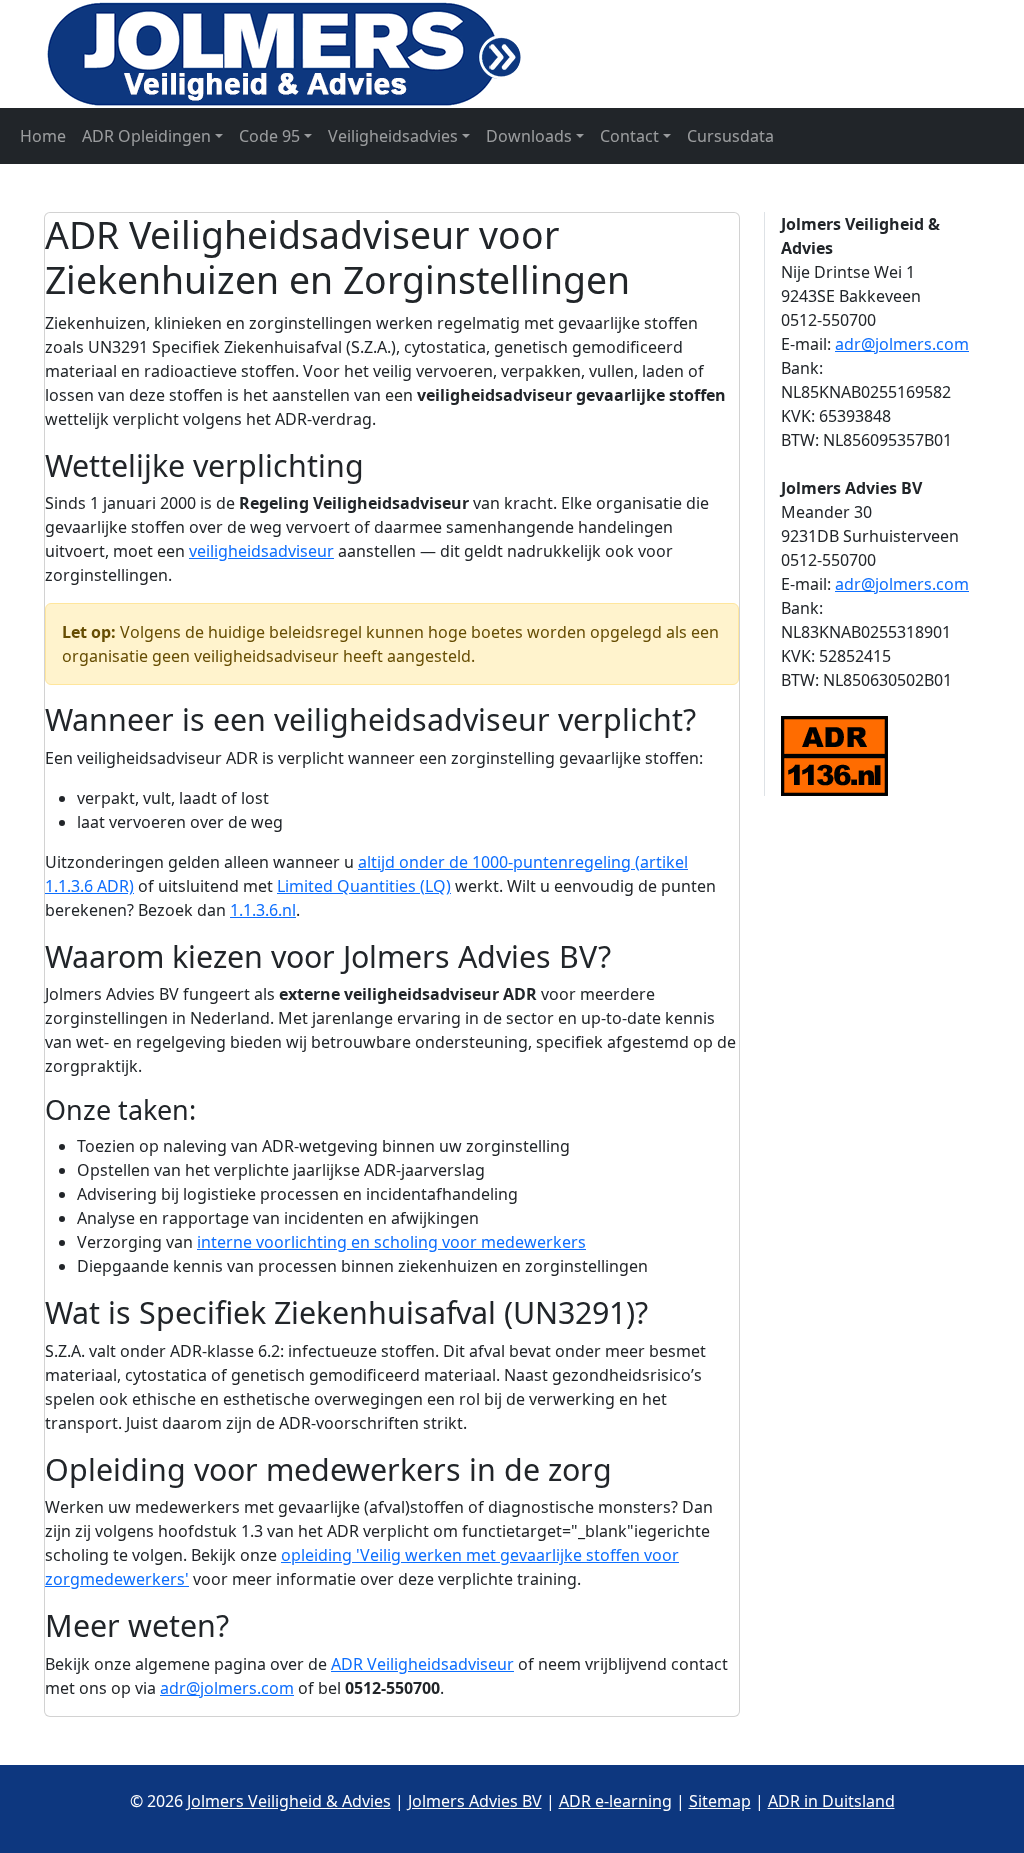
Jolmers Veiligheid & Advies (289, 1801)
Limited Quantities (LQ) (364, 886)
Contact (629, 136)
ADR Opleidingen (146, 136)
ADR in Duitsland (831, 1801)
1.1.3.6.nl (263, 910)
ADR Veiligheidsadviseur (422, 1664)
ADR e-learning (615, 1801)
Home (43, 136)
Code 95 (269, 136)
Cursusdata (730, 136)
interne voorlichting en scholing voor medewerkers (391, 1242)
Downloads (529, 136)
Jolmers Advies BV (475, 1801)
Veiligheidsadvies (393, 136)
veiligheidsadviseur (261, 551)
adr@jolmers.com (227, 1688)
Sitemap (720, 1801)
